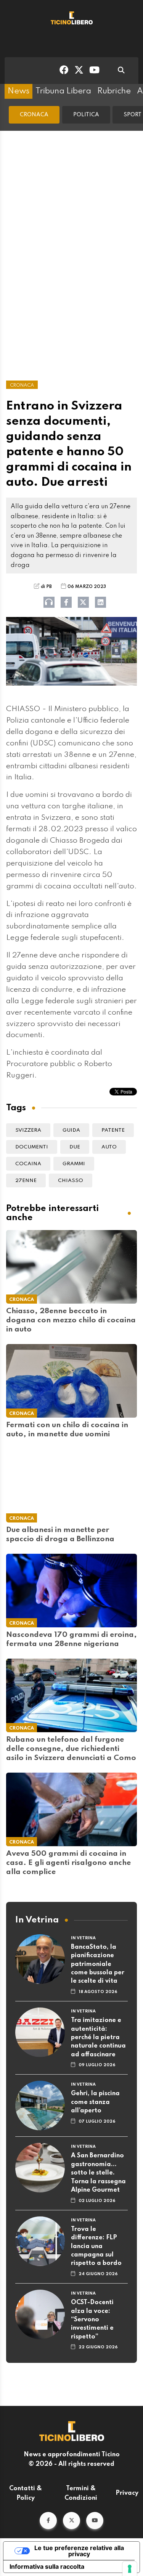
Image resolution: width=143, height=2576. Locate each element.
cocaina (28, 1164)
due (75, 1147)
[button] (48, 2521)
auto (109, 1147)
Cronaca (34, 115)
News (18, 91)
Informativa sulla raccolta (47, 2566)
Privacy (127, 2493)
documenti (32, 1147)
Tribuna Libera (63, 91)
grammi (74, 1164)
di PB (46, 587)
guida (71, 1130)
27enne (26, 1181)
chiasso (71, 1181)
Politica (86, 115)
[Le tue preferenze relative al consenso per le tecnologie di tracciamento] (130, 2569)
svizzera (28, 1130)
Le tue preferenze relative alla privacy (79, 2551)
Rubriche (114, 91)
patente (113, 1130)
